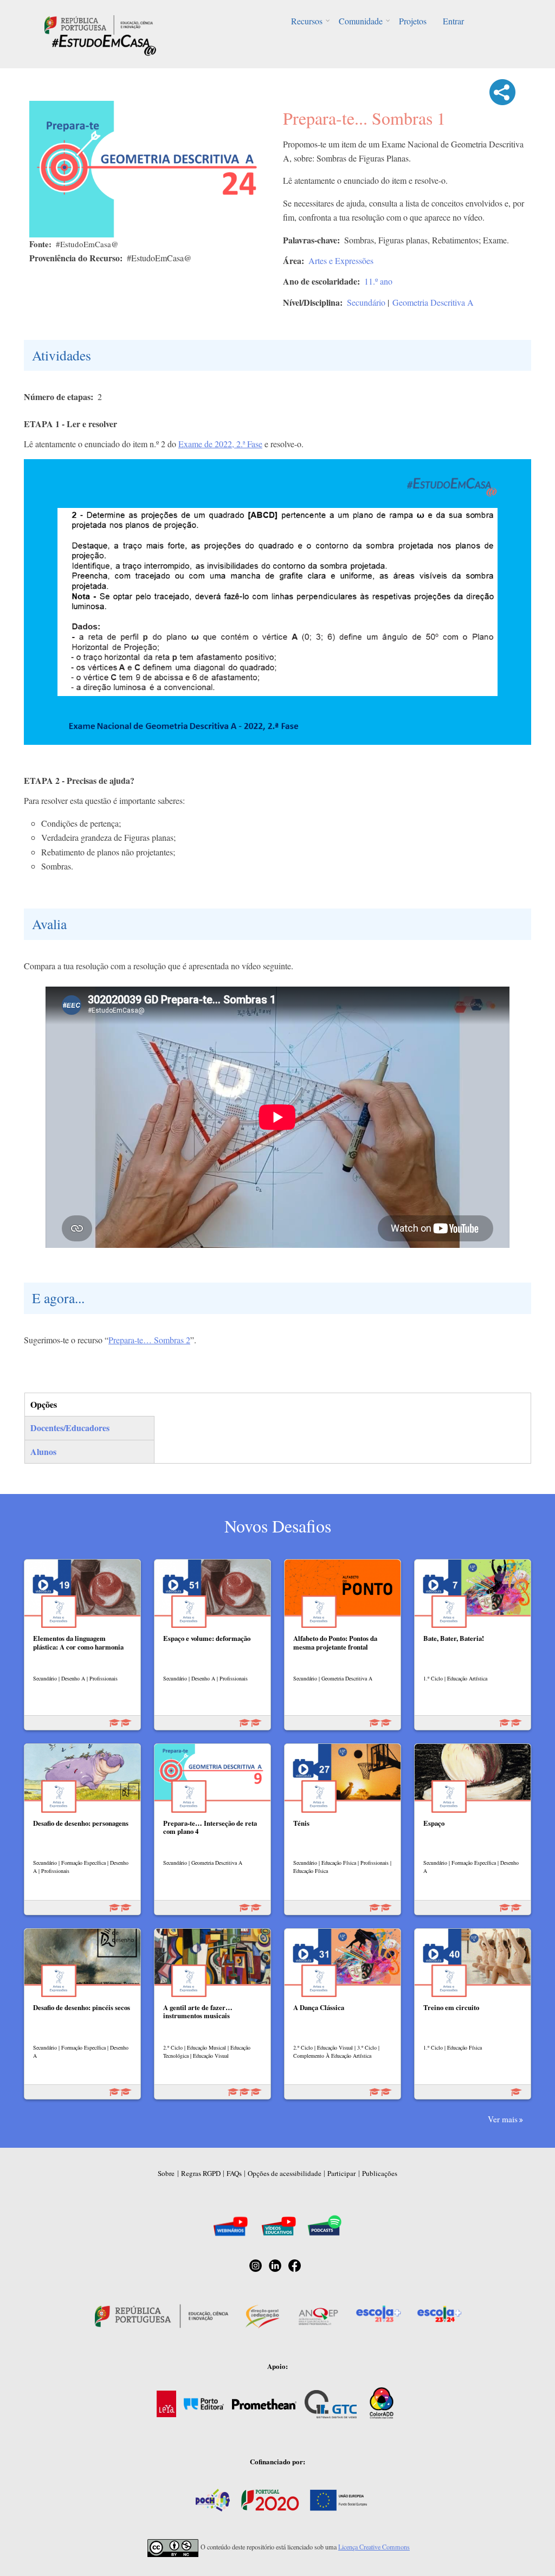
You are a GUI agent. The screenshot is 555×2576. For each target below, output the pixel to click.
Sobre (166, 2173)
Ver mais (503, 2119)
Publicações (380, 2173)
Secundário (366, 302)
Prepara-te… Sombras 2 (149, 1340)
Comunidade (361, 21)
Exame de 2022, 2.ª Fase (220, 444)
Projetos (413, 21)
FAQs (234, 2173)
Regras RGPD (201, 2173)
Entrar (453, 21)
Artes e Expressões (341, 260)
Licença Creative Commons (374, 2547)
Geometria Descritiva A (433, 302)
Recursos (307, 21)
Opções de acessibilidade (285, 2173)
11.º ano (378, 281)
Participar (341, 2173)
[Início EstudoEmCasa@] (99, 24)
